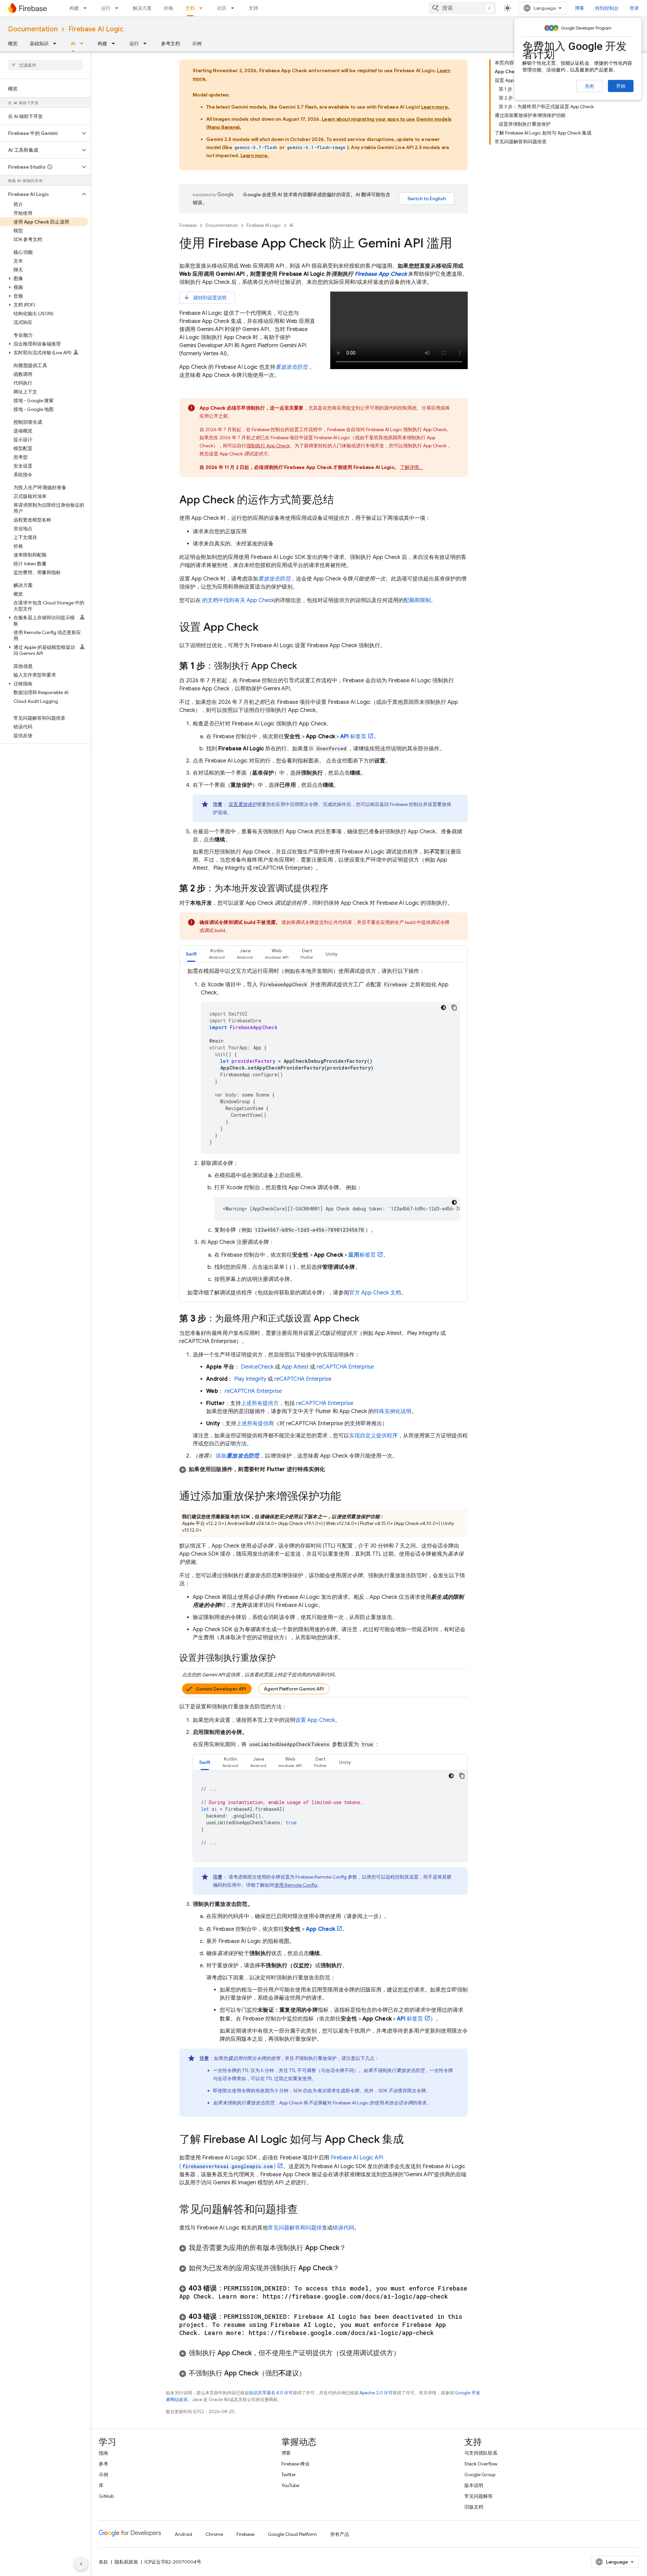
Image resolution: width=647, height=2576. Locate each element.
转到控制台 (607, 8)
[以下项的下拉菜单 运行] (119, 8)
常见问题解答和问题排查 (298, 2228)
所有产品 (340, 2534)
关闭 (589, 86)
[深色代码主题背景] (443, 1008)
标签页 (353, 737)
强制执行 (268, 446)
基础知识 (39, 43)
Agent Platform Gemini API (294, 1689)
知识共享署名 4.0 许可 (271, 2393)
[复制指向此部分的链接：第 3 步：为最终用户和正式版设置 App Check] (366, 1319)
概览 (13, 43)
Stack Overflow (481, 2464)
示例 (197, 43)
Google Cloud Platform (292, 2534)
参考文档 (171, 43)
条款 (103, 2562)
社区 (222, 8)
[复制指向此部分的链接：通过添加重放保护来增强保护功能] (348, 1497)
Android (183, 2534)
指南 (103, 2453)
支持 (253, 8)
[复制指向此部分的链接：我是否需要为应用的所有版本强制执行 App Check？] (353, 2248)
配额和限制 (417, 600)
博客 (580, 8)
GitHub (106, 2496)
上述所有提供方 (260, 1403)
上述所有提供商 (255, 1424)
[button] (40, 133)
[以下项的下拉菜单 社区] (235, 8)
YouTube (290, 2485)
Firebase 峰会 (296, 2464)
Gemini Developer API (221, 1689)
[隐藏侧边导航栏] (81, 2564)
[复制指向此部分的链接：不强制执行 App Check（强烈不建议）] (312, 2373)
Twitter (289, 2475)
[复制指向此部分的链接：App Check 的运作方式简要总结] (341, 501)
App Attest (295, 1367)
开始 (621, 86)
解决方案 (142, 8)
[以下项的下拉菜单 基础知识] (57, 43)
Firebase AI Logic (96, 29)
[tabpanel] (323, 1132)
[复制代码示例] (454, 1008)
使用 (296, 1885)
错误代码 (343, 2228)
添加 (238, 1456)
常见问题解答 (479, 2496)
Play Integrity (250, 1379)
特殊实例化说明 (393, 1411)
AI (73, 43)
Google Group (480, 2475)
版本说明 (474, 2485)
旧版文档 (474, 2507)
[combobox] (462, 8)
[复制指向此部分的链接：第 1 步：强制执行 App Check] (304, 666)
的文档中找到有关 (238, 600)
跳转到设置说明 (205, 297)
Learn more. (435, 107)
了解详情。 (412, 467)
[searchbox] (45, 65)
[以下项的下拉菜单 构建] (87, 8)
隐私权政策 (126, 2562)
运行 (106, 8)
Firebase (188, 225)
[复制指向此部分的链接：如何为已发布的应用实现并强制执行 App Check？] (346, 2268)
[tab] (191, 954)
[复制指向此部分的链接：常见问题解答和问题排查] (305, 2210)
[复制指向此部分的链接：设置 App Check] (265, 628)
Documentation (33, 29)
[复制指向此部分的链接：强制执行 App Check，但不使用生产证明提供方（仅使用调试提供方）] (407, 2353)
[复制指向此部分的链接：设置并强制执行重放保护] (282, 1658)
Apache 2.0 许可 (376, 2393)
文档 (190, 8)
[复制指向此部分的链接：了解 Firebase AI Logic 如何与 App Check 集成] (410, 2140)
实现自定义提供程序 (373, 1436)
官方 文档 (375, 1293)
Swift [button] (191, 954)
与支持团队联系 (481, 2453)
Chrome (214, 2534)
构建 (74, 8)
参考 (103, 2464)
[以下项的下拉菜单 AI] (84, 43)
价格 (168, 8)
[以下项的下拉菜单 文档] (203, 8)
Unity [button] (332, 954)
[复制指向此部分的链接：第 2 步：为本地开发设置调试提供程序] (335, 889)
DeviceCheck (257, 1367)
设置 (243, 804)
